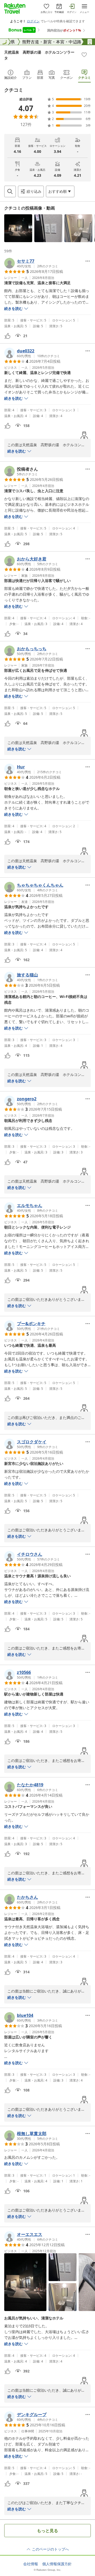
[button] (18, 228)
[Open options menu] (88, 261)
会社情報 (31, 2564)
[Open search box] (10, 191)
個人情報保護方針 (57, 2564)
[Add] (84, 55)
